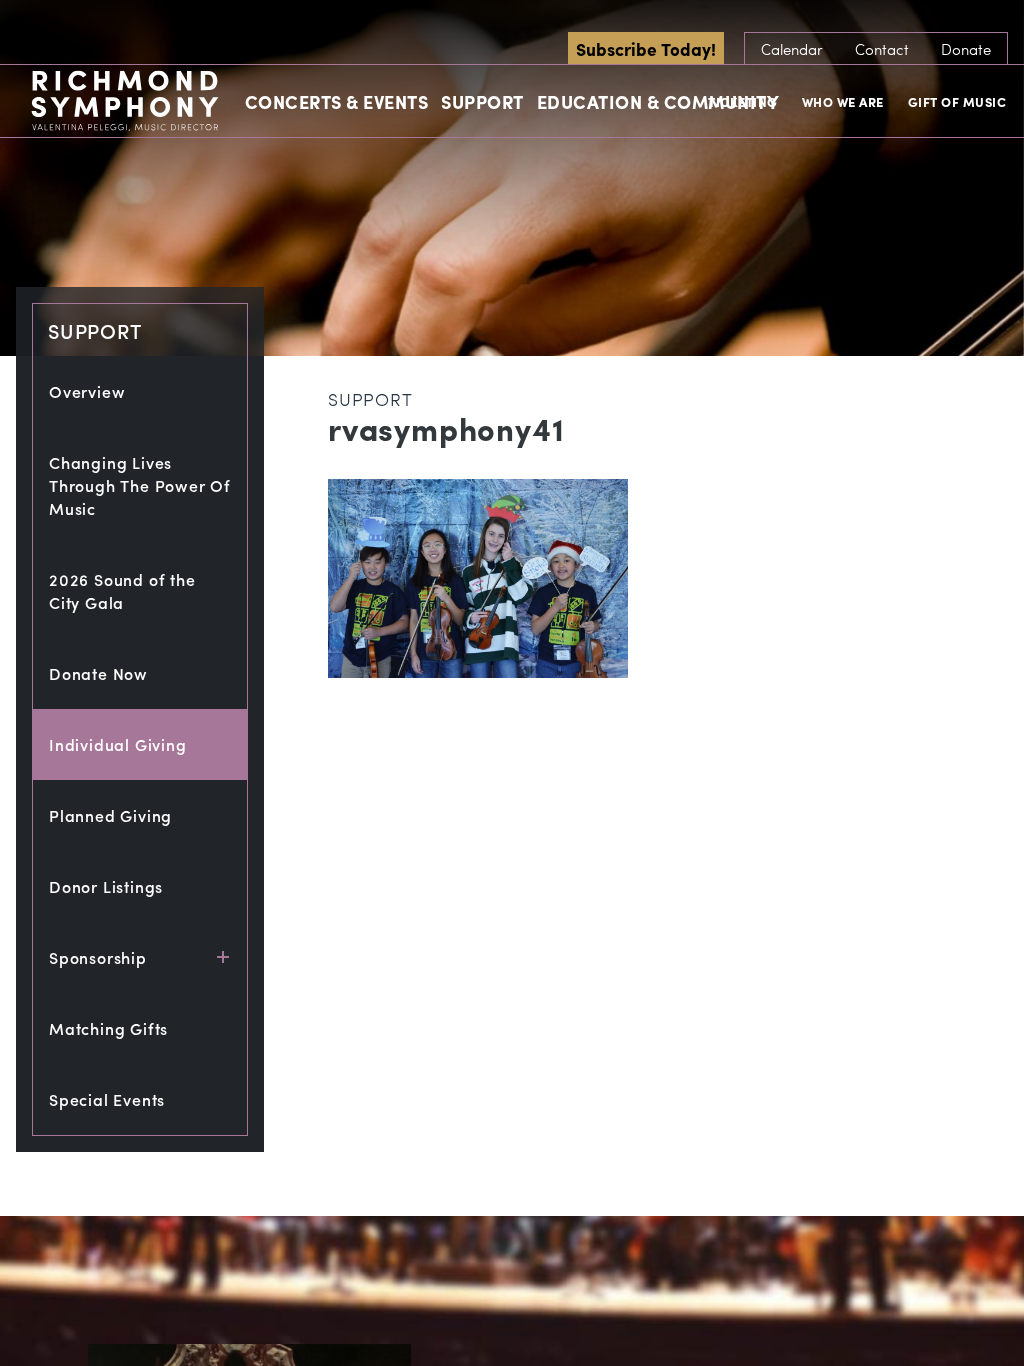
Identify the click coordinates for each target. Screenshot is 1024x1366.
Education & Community (658, 101)
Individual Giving (118, 744)
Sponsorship (98, 957)
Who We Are (843, 101)
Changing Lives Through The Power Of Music (140, 485)
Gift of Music (957, 101)
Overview (87, 391)
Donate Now (98, 673)
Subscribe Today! (646, 48)
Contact (882, 49)
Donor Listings (106, 886)
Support (482, 101)
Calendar (792, 49)
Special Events (107, 1099)
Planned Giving (110, 815)
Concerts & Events (337, 101)
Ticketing (743, 101)
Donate (966, 49)
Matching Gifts (108, 1028)
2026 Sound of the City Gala (122, 591)
